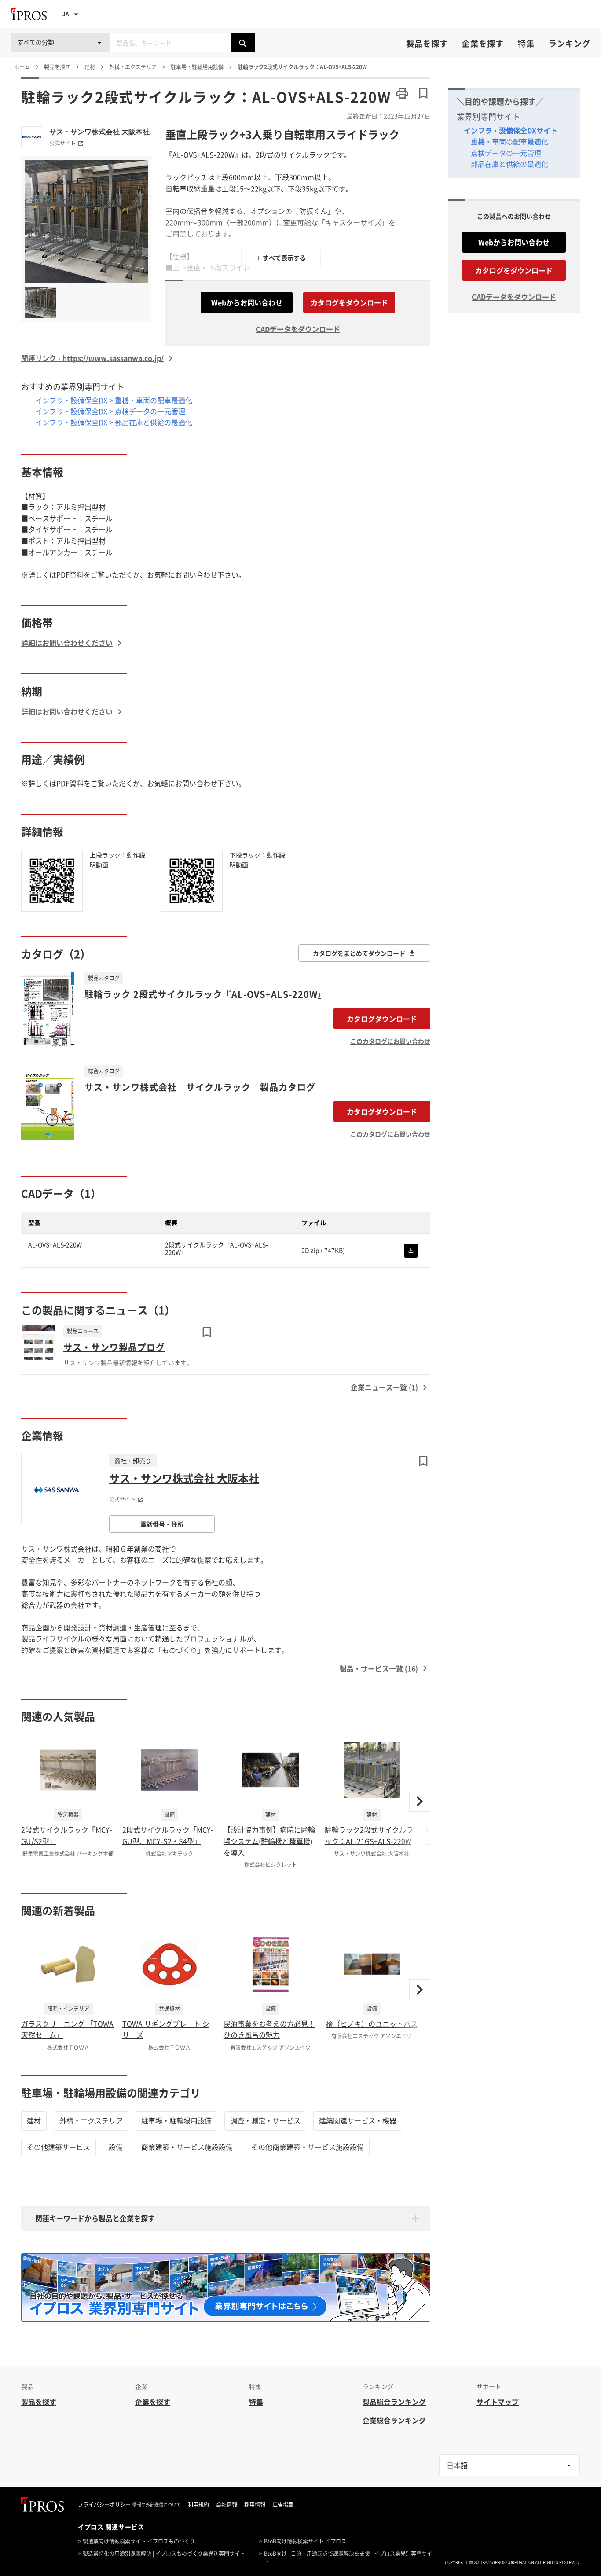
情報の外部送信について (157, 2505)
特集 (526, 43)
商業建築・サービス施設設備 (187, 2147)
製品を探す (427, 43)
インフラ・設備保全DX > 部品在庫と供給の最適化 (114, 422)
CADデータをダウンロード (298, 329)
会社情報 (227, 2505)
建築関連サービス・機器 (358, 2120)
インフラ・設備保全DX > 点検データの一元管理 (110, 411)
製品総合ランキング (394, 2402)
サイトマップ (498, 2402)
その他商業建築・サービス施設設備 (308, 2147)
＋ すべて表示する (280, 258)
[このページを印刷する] (402, 93)
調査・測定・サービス (265, 2120)
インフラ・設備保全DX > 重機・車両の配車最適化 (114, 400)
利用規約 (198, 2505)
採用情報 (255, 2505)
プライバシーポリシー (104, 2505)
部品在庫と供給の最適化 (509, 164)
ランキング (570, 43)
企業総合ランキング (394, 2420)
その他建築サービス (59, 2147)
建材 (34, 2120)
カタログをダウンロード (349, 302)
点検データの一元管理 (506, 153)
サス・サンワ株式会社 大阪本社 (99, 132)
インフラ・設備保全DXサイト (511, 130)
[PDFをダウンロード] (411, 1251)
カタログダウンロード (382, 1019)
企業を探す (483, 43)
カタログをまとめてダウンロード (359, 953)
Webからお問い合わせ (247, 302)
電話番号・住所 (162, 1524)
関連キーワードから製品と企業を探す (95, 2218)
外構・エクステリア (91, 2120)
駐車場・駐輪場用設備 (176, 2120)
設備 (116, 2147)
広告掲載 (283, 2505)
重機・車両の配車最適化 (509, 141)
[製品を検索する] (243, 42)
